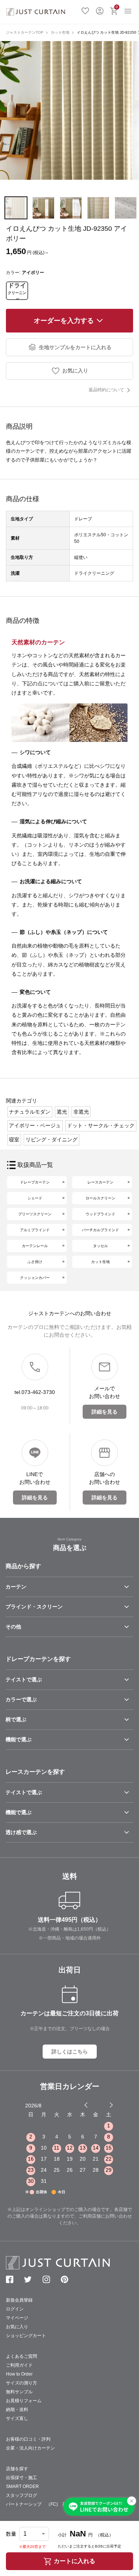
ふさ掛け (35, 1262)
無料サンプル (19, 2392)
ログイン (100, 10)
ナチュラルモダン (30, 1112)
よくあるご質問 (21, 2356)
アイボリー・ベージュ (35, 1125)
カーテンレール (35, 1246)
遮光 (62, 1112)
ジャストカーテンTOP (25, 32)
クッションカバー (35, 1278)
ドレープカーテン (35, 1182)
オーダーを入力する (64, 321)
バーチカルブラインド (100, 1230)
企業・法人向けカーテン (30, 2448)
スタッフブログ (21, 2495)
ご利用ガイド (19, 2365)
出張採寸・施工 (21, 2478)
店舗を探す (17, 2469)
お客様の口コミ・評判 (28, 2439)
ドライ (17, 291)
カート (117, 7)
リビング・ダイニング (52, 1140)
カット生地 (60, 32)
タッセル (100, 1246)
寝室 (14, 1140)
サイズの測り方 (21, 2383)
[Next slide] (111, 2105)
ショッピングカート (26, 2336)
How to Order (19, 2374)
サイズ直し (17, 2418)
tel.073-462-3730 (35, 1392)
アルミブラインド (35, 1230)
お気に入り (85, 10)
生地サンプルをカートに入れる (75, 347)
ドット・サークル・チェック (101, 1125)
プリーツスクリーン (35, 1214)
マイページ (17, 2318)
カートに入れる (75, 2561)
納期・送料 (17, 2410)
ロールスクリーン (100, 1198)
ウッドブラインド (100, 1214)
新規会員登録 (19, 2300)
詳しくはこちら (70, 2052)
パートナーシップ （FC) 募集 (39, 2504)
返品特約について (106, 390)
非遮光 (81, 1112)
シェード (35, 1198)
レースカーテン (100, 1182)
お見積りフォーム (24, 2401)
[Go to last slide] (105, 2105)
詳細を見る (105, 1412)
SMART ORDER (22, 2486)
